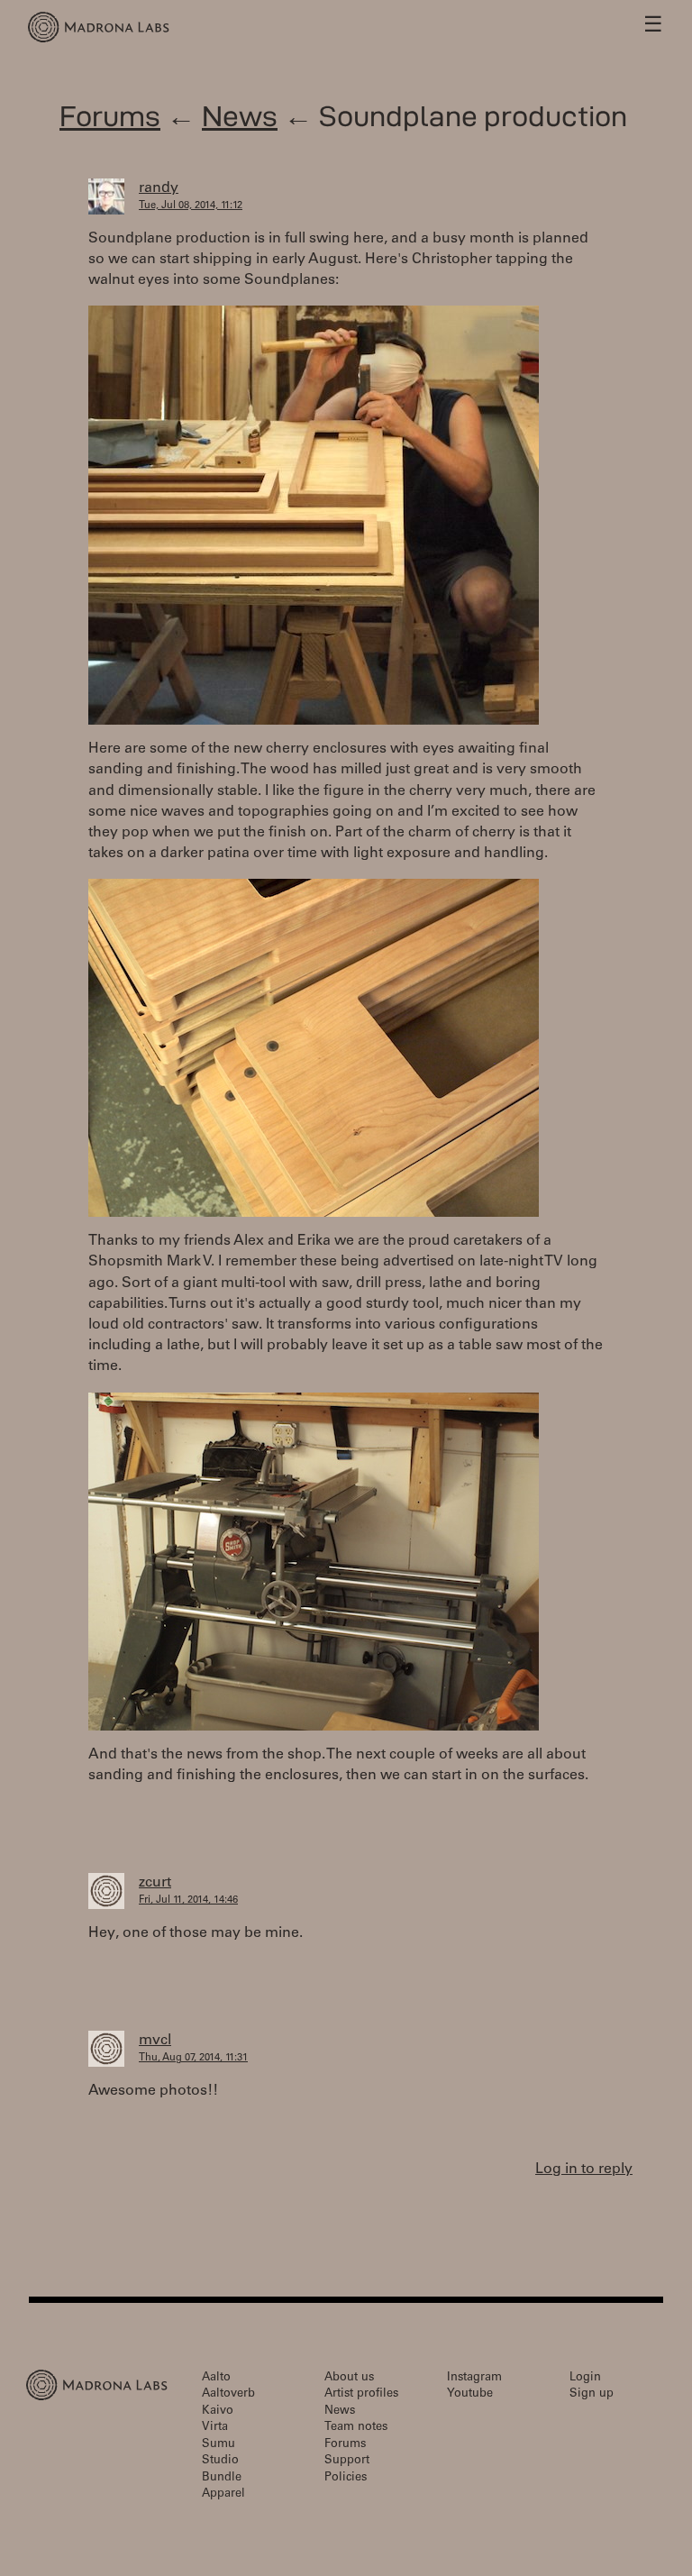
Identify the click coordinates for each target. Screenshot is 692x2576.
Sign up (592, 2394)
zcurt (155, 1883)
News (240, 116)
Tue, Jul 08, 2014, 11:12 (191, 206)
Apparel (223, 2494)
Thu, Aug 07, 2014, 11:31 (193, 2058)
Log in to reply (584, 2170)
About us (349, 2378)
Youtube (470, 2394)
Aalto (216, 2378)
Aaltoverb (228, 2394)
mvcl (155, 2041)
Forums (110, 116)
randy (159, 188)
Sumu (219, 2445)
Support (347, 2461)
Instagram (474, 2378)
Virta (215, 2428)
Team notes (356, 2428)
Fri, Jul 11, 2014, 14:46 (188, 1900)
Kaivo (218, 2412)
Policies (346, 2478)
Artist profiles (361, 2394)
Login (585, 2378)
